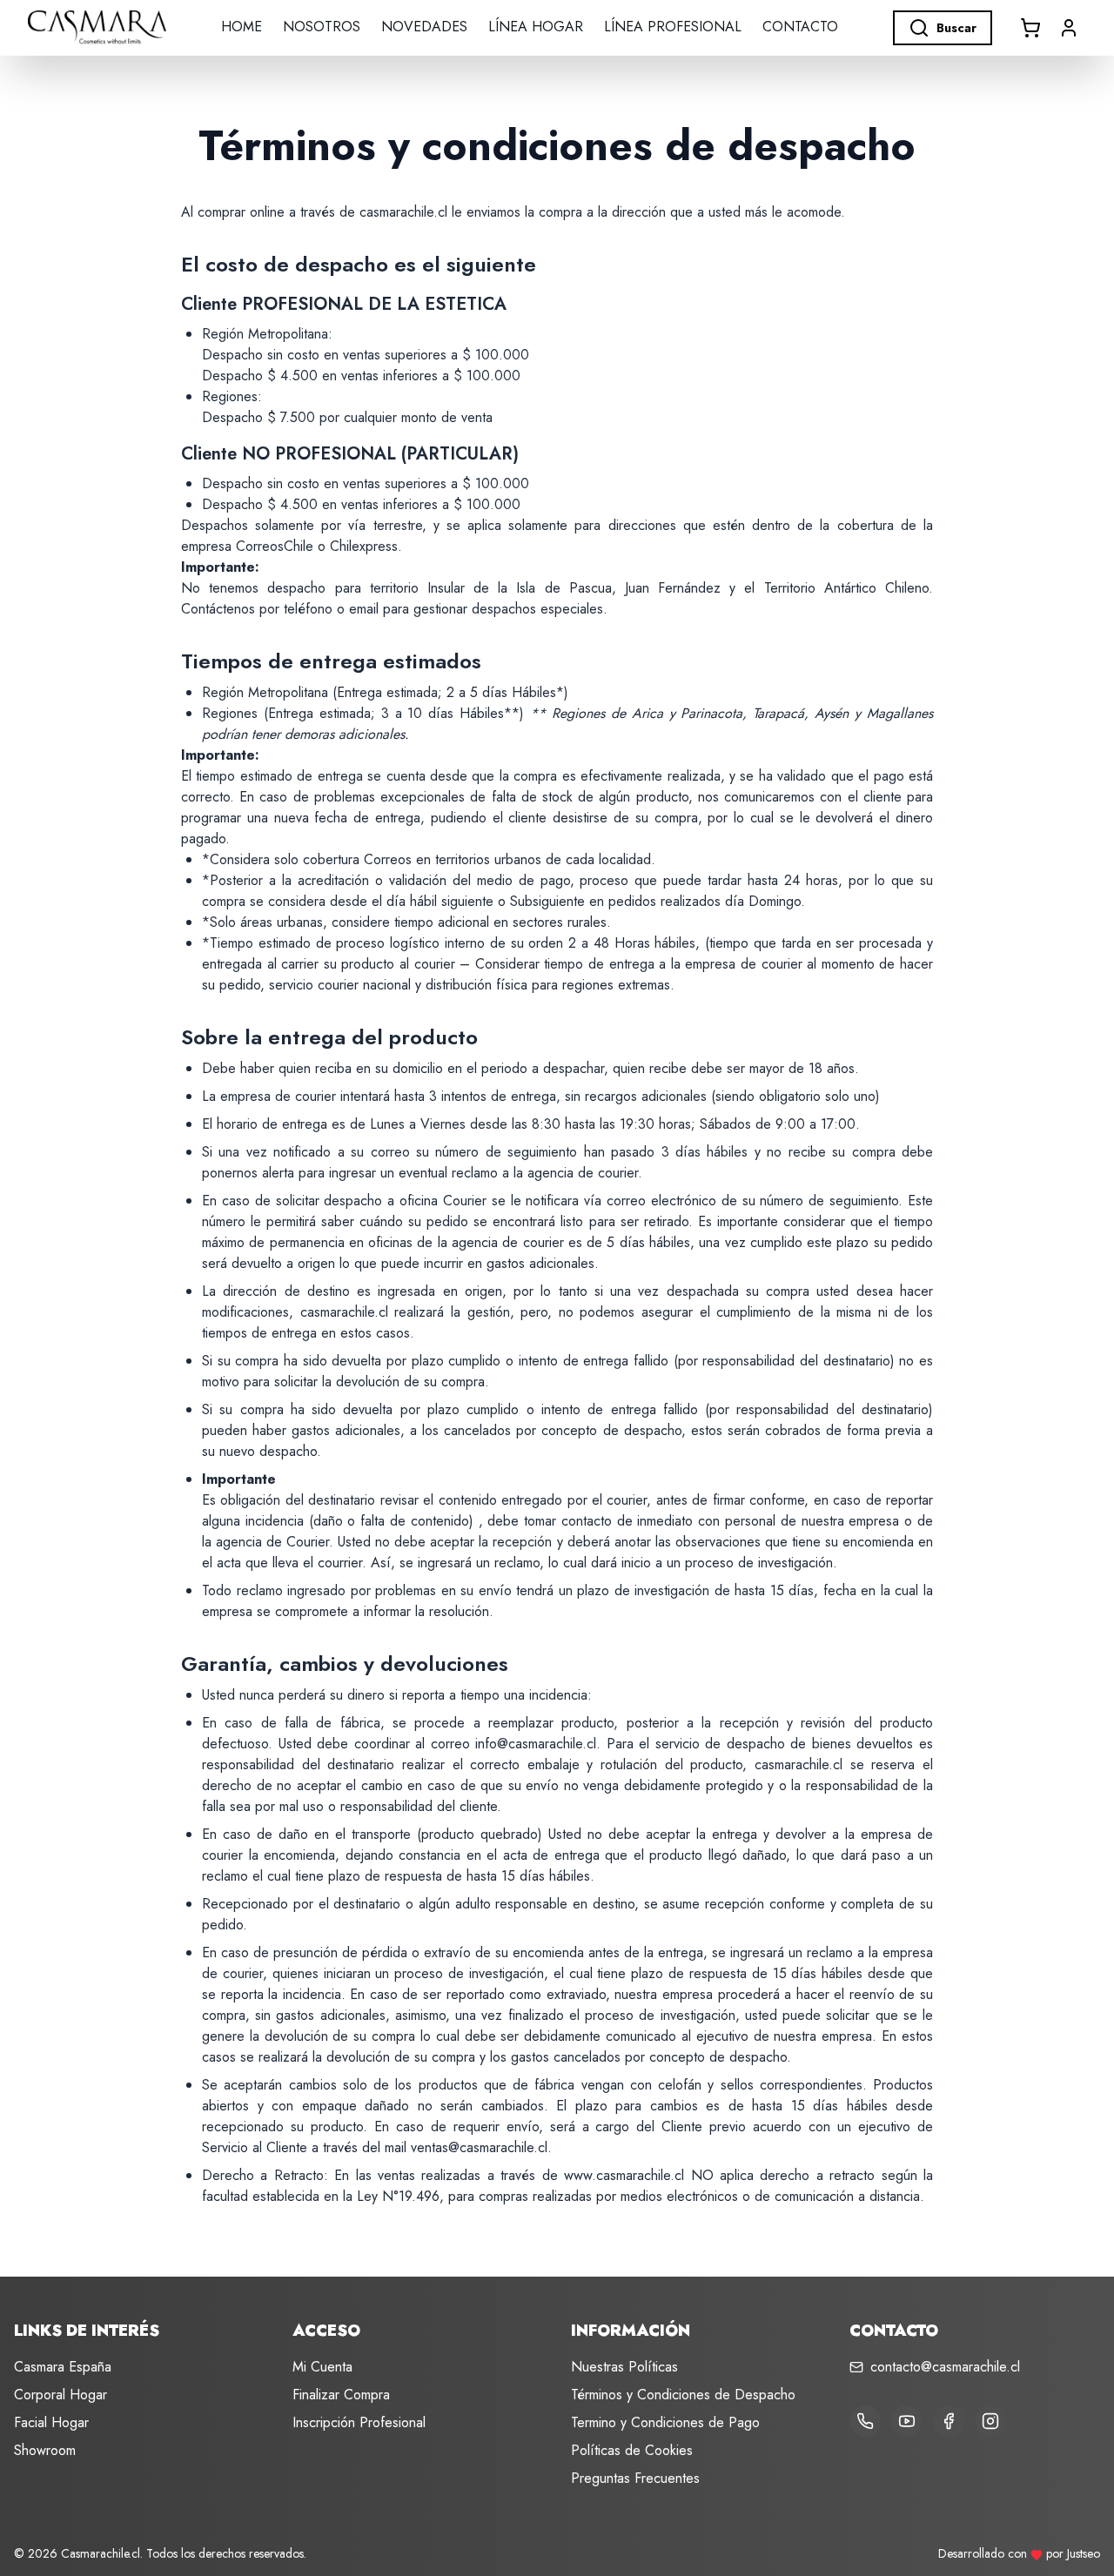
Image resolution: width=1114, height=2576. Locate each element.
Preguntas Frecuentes (635, 2478)
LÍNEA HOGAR (536, 27)
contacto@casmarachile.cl (945, 2367)
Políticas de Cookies (632, 2450)
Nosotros (322, 27)
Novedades (424, 27)
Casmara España (63, 2367)
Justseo (1084, 2553)
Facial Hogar (51, 2422)
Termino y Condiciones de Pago (665, 2422)
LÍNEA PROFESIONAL (673, 27)
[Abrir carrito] (1030, 28)
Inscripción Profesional (359, 2422)
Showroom (45, 2450)
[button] (1069, 28)
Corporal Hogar (60, 2395)
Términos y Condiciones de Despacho (683, 2395)
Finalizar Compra (341, 2395)
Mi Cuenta (322, 2367)
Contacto (800, 27)
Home (242, 27)
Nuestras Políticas (624, 2367)
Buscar (956, 28)
